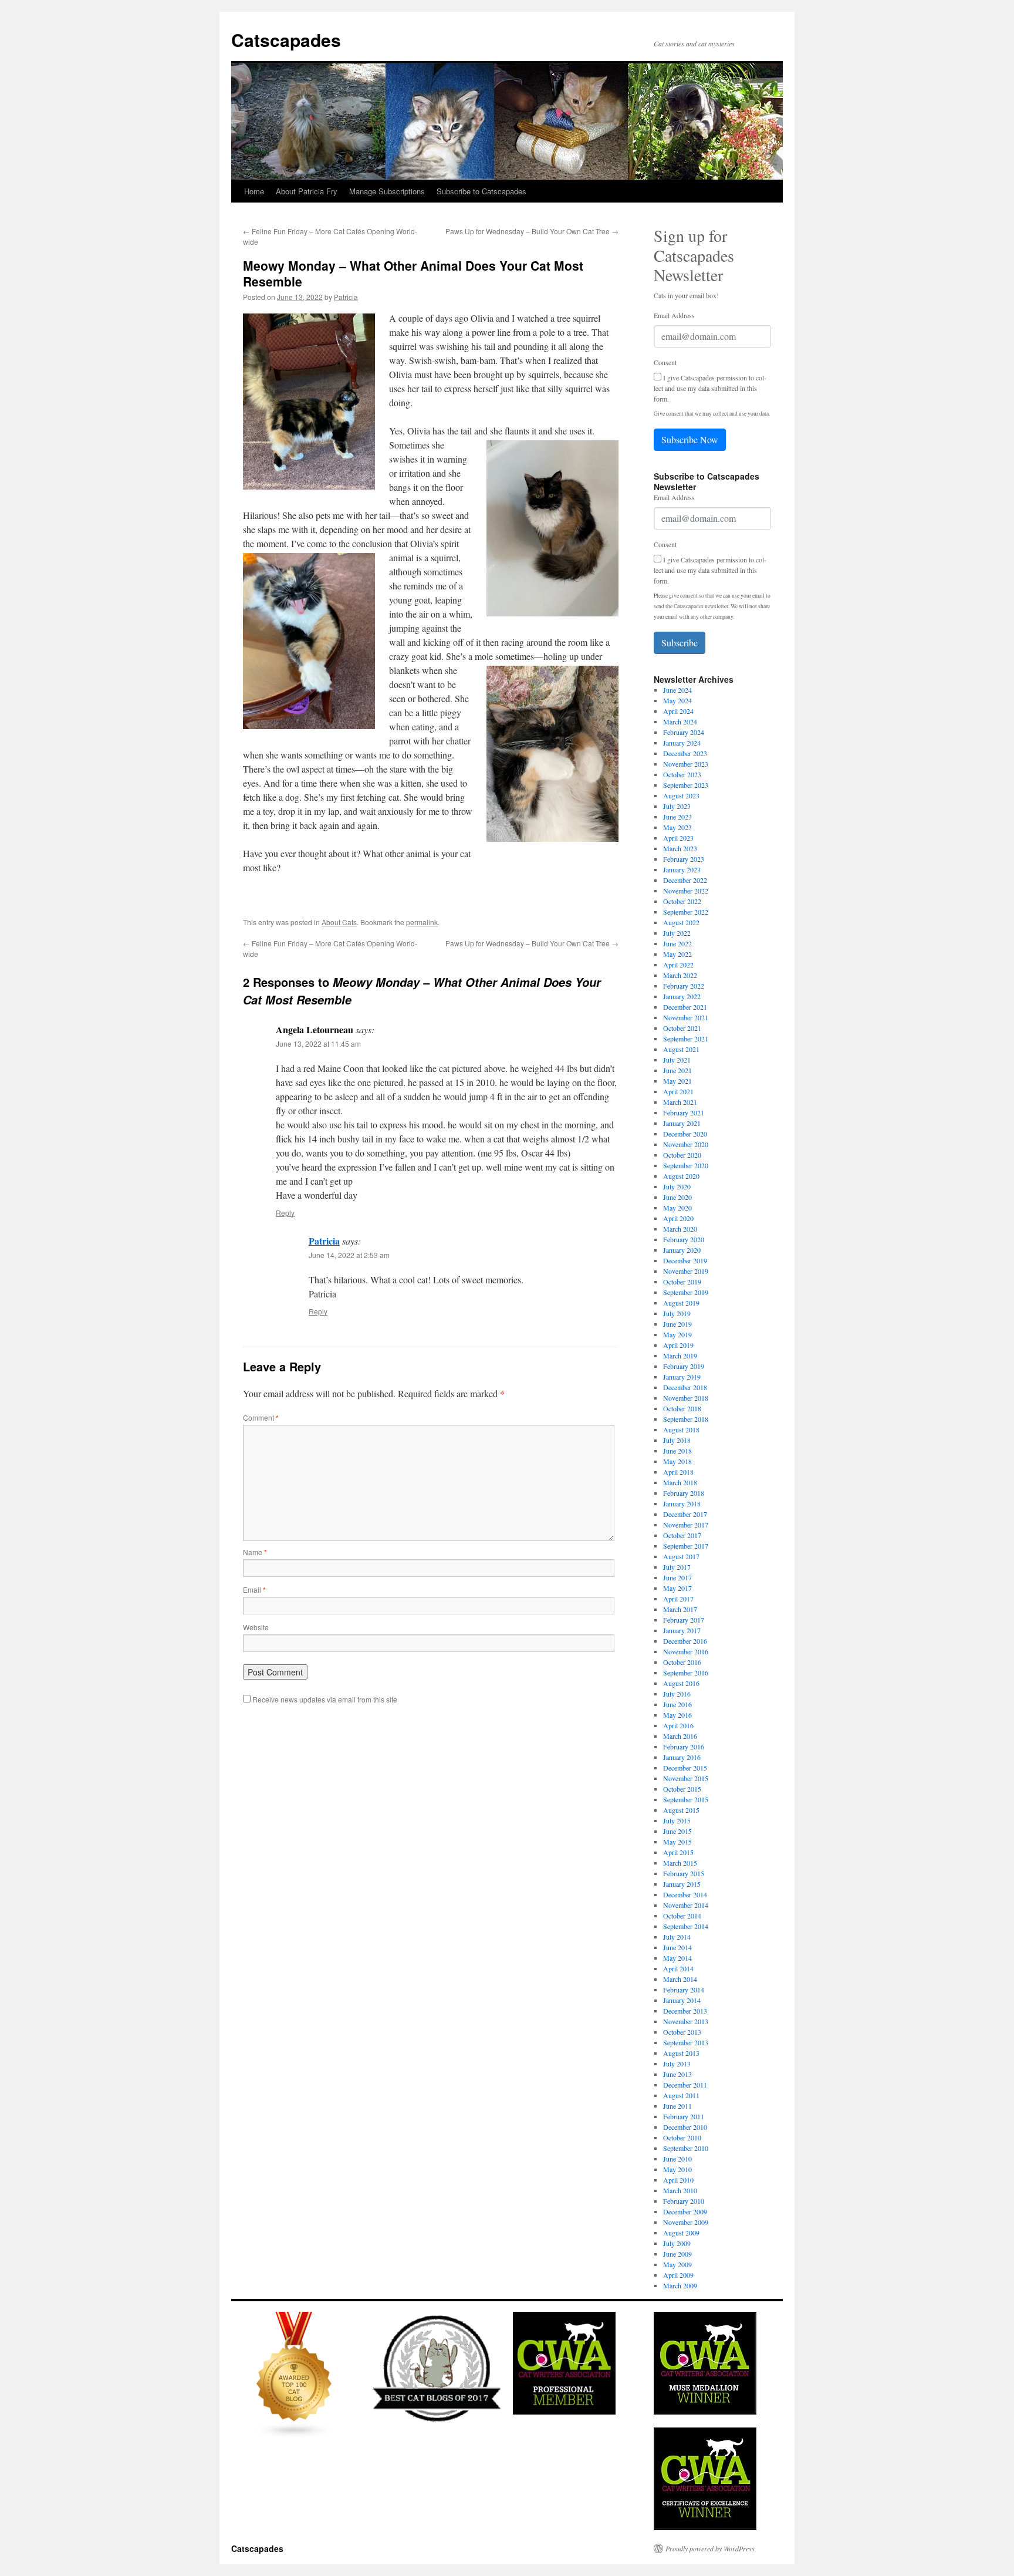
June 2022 (677, 943)
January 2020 (682, 1250)
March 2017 (680, 1609)
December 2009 (685, 2211)
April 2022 (678, 965)
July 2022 (677, 933)
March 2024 (680, 721)
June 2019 (677, 1324)
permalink (422, 922)
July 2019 (677, 1313)
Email (254, 1589)
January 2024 (682, 743)
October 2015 (682, 1789)
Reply (285, 1213)
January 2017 (682, 1630)
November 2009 (686, 2222)
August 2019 (681, 1303)
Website (256, 1627)
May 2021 (677, 1081)
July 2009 (677, 2243)
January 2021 (682, 1123)
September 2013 (686, 2042)
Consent (665, 362)
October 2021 (682, 1028)
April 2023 (678, 838)
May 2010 (677, 2169)
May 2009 (677, 2264)
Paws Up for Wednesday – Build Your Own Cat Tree (532, 231)
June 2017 (677, 1577)
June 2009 (677, 2254)
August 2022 (681, 922)
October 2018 (682, 1408)
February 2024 (684, 732)
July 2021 (677, 1060)
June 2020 (677, 1197)
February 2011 (684, 2116)
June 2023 (677, 817)
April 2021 (678, 1091)
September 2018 (686, 1419)
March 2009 (680, 2285)
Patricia (346, 297)
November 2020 (686, 1144)
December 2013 (685, 2011)
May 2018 (677, 1461)
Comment (261, 1417)
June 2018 (677, 1451)
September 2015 (686, 1799)
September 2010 (686, 2148)
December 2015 (685, 1768)
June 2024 (677, 690)
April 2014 (678, 1968)
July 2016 (677, 1694)
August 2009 (681, 2233)
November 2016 (686, 1651)
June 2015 (677, 1831)
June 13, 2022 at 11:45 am (318, 1043)
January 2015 (682, 1884)
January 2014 (682, 2000)
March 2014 (680, 1979)
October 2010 (682, 2137)
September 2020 (686, 1165)
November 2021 (686, 1017)
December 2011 (685, 2085)
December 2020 (685, 1134)
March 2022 (680, 975)
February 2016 (684, 1746)
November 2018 (686, 1398)
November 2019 (686, 1271)
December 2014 (685, 1894)
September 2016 (686, 1673)
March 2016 (680, 1736)
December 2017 (685, 1514)
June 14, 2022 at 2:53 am (349, 1255)
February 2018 (684, 1493)
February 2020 (684, 1239)
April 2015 (678, 1852)
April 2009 (678, 2275)
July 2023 (677, 806)
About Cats (339, 922)
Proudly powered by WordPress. (711, 2548)
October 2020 (682, 1155)
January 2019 (682, 1377)
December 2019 (685, 1260)
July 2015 (677, 1820)
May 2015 (677, 1842)
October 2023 (682, 774)
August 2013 (681, 2053)
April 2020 (678, 1218)
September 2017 (686, 1546)
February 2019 (684, 1366)
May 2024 (677, 700)
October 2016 (682, 1662)
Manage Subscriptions (387, 191)
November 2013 (686, 2021)
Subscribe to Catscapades (481, 191)
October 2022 (682, 901)
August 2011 (681, 2095)
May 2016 (677, 1715)
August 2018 (681, 1429)
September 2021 (686, 1039)
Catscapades (286, 40)
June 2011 (677, 2106)
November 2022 (686, 891)
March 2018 (680, 1482)
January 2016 (682, 1757)
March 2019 (680, 1356)
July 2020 (677, 1186)
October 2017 (682, 1535)
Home (254, 191)
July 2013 (677, 2064)
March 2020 (680, 1229)
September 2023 (686, 785)
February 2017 (684, 1620)
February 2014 (684, 1990)
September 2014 (686, 1926)
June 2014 (677, 1947)
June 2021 (677, 1070)
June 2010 (677, 2159)
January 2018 (682, 1503)
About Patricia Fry (307, 191)
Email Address (674, 315)
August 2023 (681, 795)
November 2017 (686, 1525)
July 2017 (677, 1567)
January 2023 (682, 869)
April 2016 (678, 1725)
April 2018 (678, 1472)
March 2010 (680, 2190)
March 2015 (680, 1863)
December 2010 (685, 2127)
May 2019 (677, 1334)
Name (255, 1552)
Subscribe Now (690, 439)
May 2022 (677, 954)
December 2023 (685, 753)
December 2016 (685, 1641)
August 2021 (681, 1049)
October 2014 (682, 1916)
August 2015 (681, 1810)
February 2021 (684, 1112)
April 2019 (678, 1345)
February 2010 (684, 2201)
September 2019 (686, 1292)
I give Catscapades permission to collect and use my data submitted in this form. (710, 388)
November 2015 (686, 1778)
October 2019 (682, 1282)
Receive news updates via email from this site (324, 1699)
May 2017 (677, 1588)
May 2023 (677, 827)
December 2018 (685, 1387)
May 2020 (677, 1208)
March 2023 (680, 848)
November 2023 (686, 764)
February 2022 (684, 986)
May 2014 (677, 1958)
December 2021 (685, 1007)
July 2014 (677, 1937)
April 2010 (678, 2180)
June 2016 (677, 1704)
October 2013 (682, 2032)
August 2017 (681, 1556)
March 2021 (680, 1102)
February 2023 (684, 859)
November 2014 (686, 1905)
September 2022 (686, 912)
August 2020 (681, 1176)
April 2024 (678, 711)
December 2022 (685, 880)
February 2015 (684, 1873)
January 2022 (682, 996)
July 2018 (677, 1440)
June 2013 (677, 2074)
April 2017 (678, 1599)
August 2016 (681, 1683)
